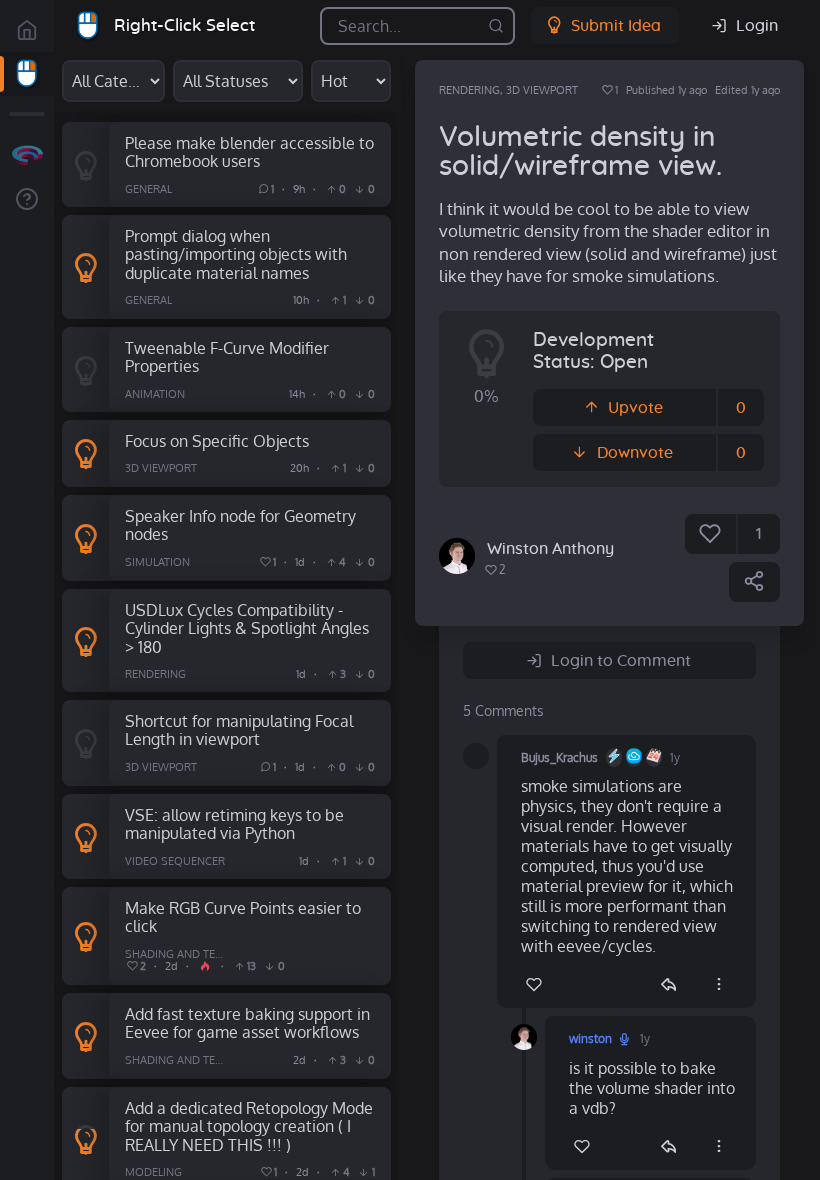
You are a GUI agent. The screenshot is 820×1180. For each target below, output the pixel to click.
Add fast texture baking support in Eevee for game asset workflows (247, 1023)
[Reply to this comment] (668, 984)
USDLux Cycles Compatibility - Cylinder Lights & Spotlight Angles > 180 (247, 628)
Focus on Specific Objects (217, 440)
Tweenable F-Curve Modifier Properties (227, 357)
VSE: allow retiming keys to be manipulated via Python (234, 824)
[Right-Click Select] (27, 74)
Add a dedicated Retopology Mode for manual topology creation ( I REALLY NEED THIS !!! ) (249, 1126)
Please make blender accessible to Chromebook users (249, 152)
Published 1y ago (666, 90)
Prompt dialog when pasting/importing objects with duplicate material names (236, 254)
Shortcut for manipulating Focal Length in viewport (239, 730)
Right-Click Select (184, 25)
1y (675, 757)
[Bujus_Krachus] (476, 756)
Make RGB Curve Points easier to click (243, 917)
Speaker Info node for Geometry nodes (240, 525)
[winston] (457, 556)
